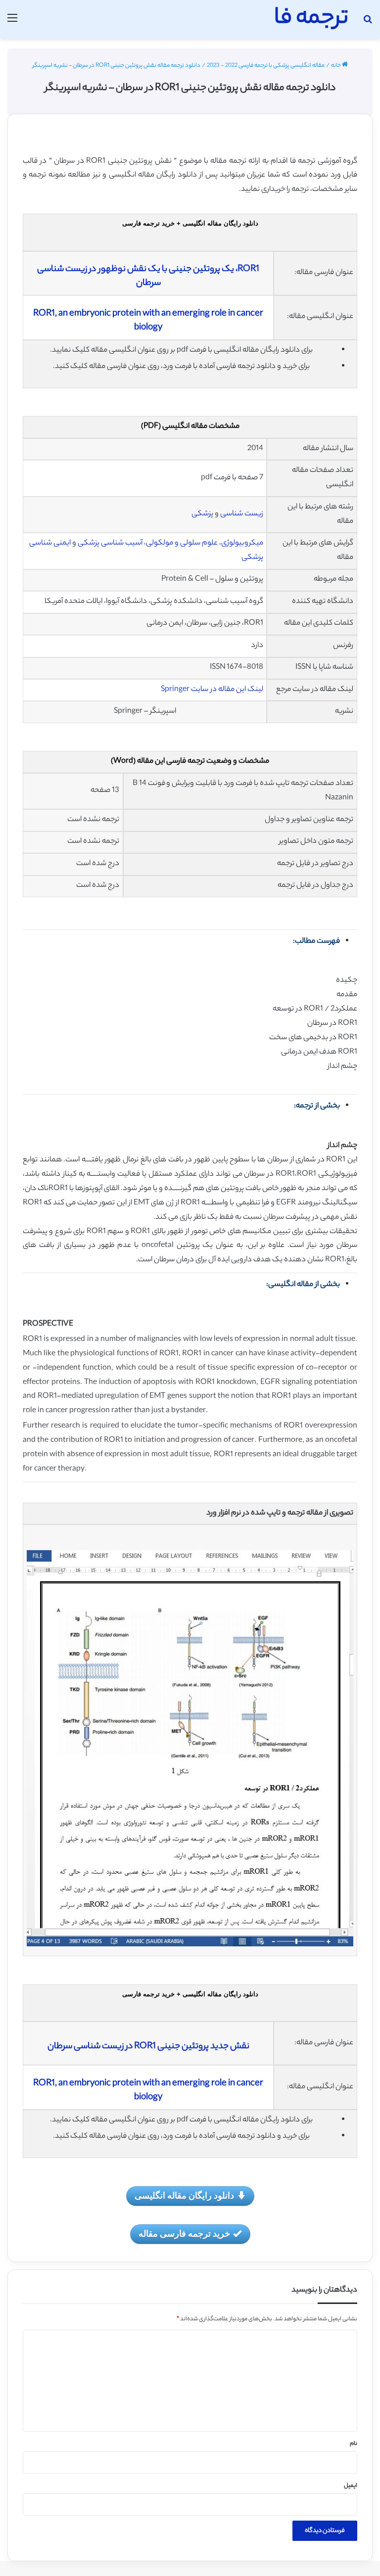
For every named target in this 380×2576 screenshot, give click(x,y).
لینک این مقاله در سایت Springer (212, 690)
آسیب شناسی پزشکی (110, 543)
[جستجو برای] (368, 23)
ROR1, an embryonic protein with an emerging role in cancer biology (148, 321)
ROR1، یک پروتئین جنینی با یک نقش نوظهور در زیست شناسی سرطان (148, 276)
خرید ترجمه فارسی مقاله (184, 2233)
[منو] (12, 23)
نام (354, 2444)
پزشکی (202, 514)
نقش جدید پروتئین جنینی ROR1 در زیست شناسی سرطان (148, 2047)
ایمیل (351, 2486)
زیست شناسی (242, 514)
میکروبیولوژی (242, 543)
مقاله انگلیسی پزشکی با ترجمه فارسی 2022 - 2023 (266, 66)
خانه (336, 66)
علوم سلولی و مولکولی (182, 543)
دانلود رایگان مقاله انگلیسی (184, 2195)
